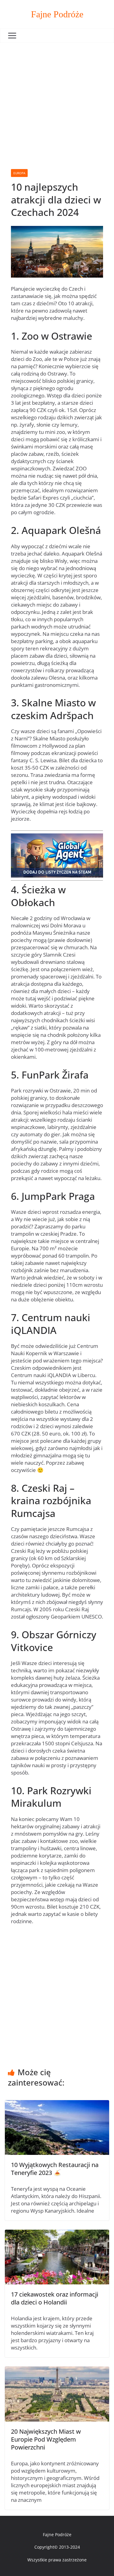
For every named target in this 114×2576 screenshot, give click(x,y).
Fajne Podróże (57, 14)
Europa (19, 173)
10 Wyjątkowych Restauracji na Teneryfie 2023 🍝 (55, 2169)
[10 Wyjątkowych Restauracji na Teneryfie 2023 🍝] (57, 2104)
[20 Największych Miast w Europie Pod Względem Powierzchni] (57, 2370)
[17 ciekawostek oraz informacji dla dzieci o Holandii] (57, 2233)
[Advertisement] (57, 103)
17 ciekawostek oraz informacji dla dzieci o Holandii (55, 2298)
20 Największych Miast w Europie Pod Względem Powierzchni (46, 2439)
